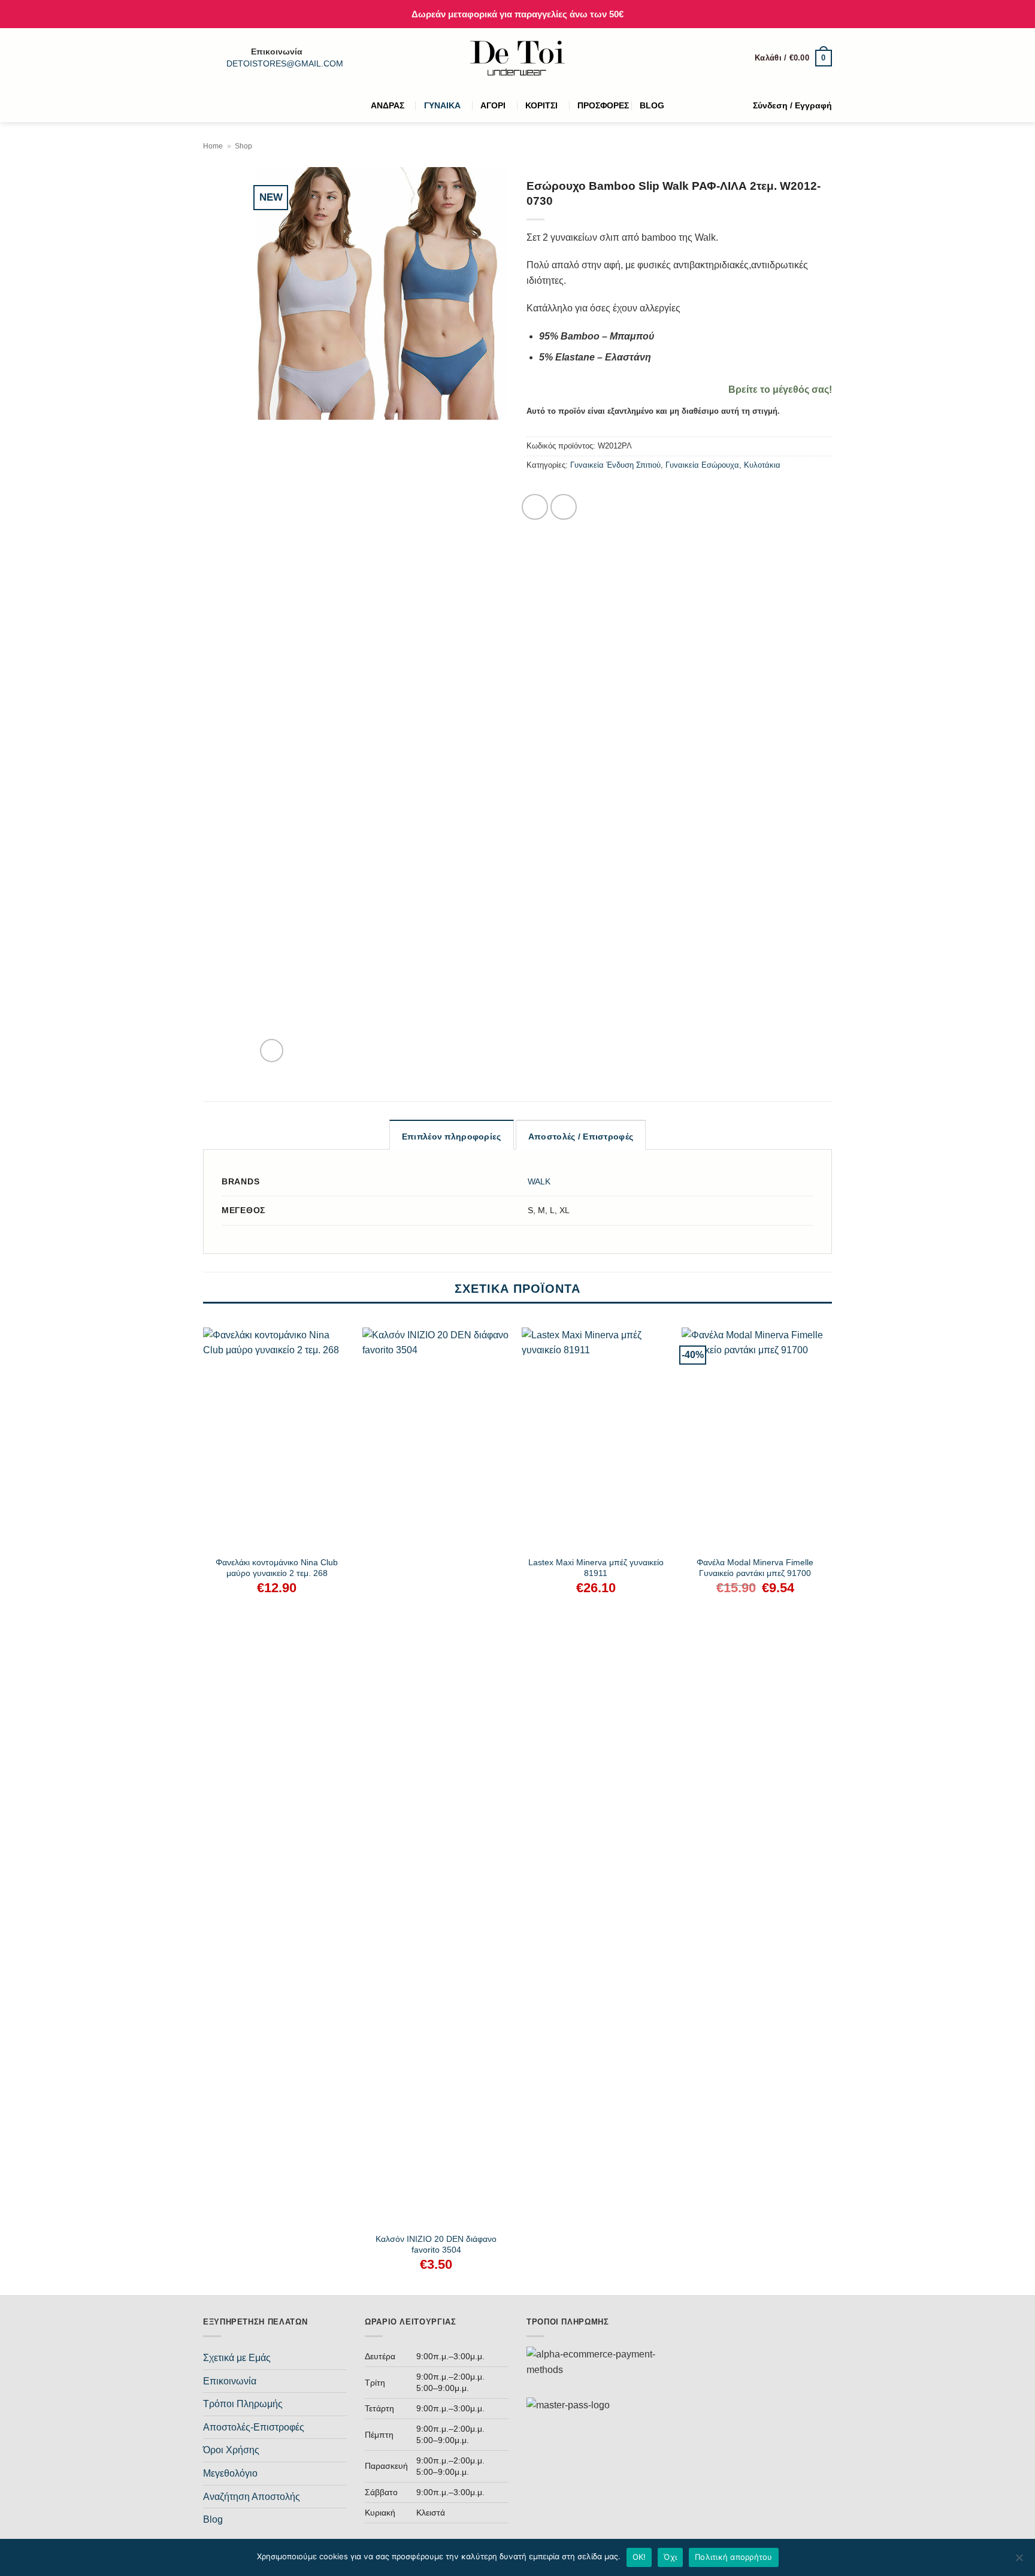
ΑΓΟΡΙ (493, 105)
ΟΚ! (639, 2557)
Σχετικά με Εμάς (237, 2358)
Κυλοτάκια (762, 465)
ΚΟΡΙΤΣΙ (541, 105)
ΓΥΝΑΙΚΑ (442, 105)
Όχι (670, 2557)
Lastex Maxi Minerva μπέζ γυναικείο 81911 (596, 1568)
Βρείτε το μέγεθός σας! (780, 390)
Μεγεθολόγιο (230, 2473)
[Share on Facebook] (535, 507)
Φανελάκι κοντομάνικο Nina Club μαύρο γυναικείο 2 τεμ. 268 (277, 1568)
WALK (539, 1181)
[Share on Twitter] (564, 507)
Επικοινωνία (230, 2381)
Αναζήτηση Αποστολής (252, 2497)
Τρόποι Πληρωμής (243, 2404)
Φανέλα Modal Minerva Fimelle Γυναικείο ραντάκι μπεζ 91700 (755, 1568)
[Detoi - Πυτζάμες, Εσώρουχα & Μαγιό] (518, 58)
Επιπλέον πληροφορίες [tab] (452, 1137)
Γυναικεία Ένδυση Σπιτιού (615, 465)
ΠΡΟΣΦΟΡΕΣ (603, 105)
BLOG (652, 105)
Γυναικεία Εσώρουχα (702, 465)
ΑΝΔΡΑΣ (388, 105)
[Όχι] (1019, 2561)
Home (213, 146)
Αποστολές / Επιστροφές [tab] (581, 1137)
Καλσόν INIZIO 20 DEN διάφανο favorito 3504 (436, 2245)
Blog (213, 2519)
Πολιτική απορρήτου (734, 2557)
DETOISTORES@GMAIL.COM (285, 64)
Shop (243, 146)
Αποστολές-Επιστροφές (254, 2427)
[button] (793, 58)
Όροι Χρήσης (231, 2450)
